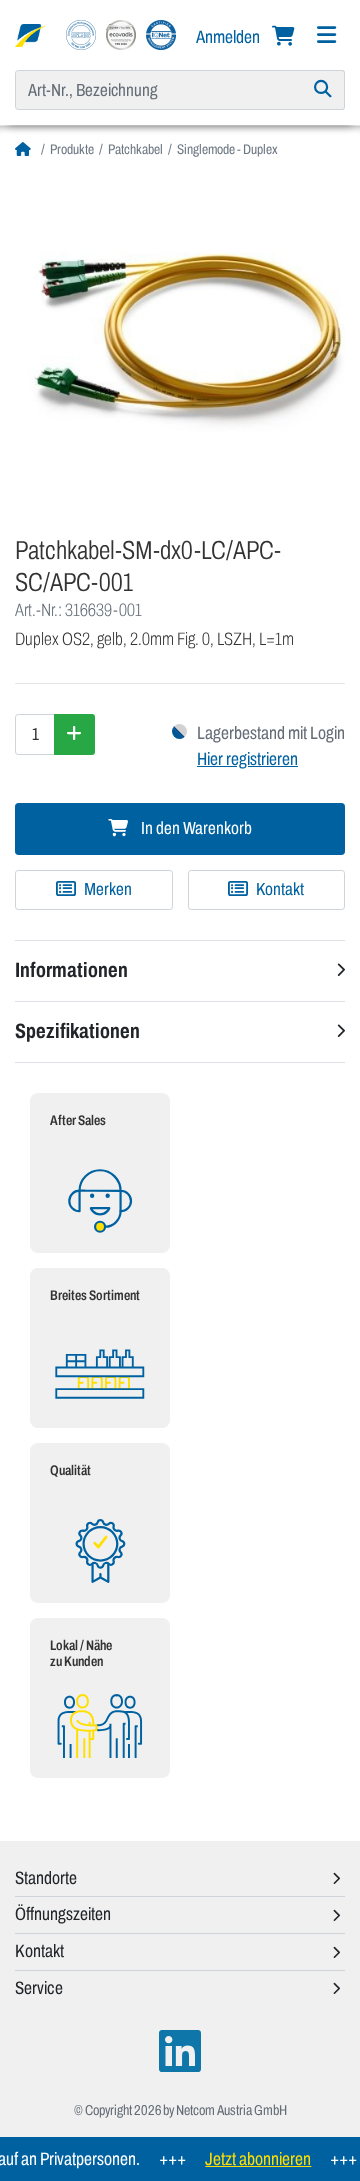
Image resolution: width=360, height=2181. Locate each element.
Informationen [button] (71, 970)
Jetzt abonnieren (247, 2159)
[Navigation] (326, 35)
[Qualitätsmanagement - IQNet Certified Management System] (161, 34)
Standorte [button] (46, 1878)
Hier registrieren (247, 759)
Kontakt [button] (39, 1951)
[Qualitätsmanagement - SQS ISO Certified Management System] (81, 34)
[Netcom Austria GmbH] (30, 34)
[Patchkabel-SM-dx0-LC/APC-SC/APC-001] (180, 340)
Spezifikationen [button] (77, 1031)
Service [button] (39, 1988)
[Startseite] (25, 149)
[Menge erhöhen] (74, 734)
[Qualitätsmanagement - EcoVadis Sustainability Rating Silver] (121, 34)
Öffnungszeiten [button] (63, 1914)
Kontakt (278, 889)
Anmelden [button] (229, 37)
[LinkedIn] (180, 2051)
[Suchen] (323, 90)
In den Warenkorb (195, 828)
